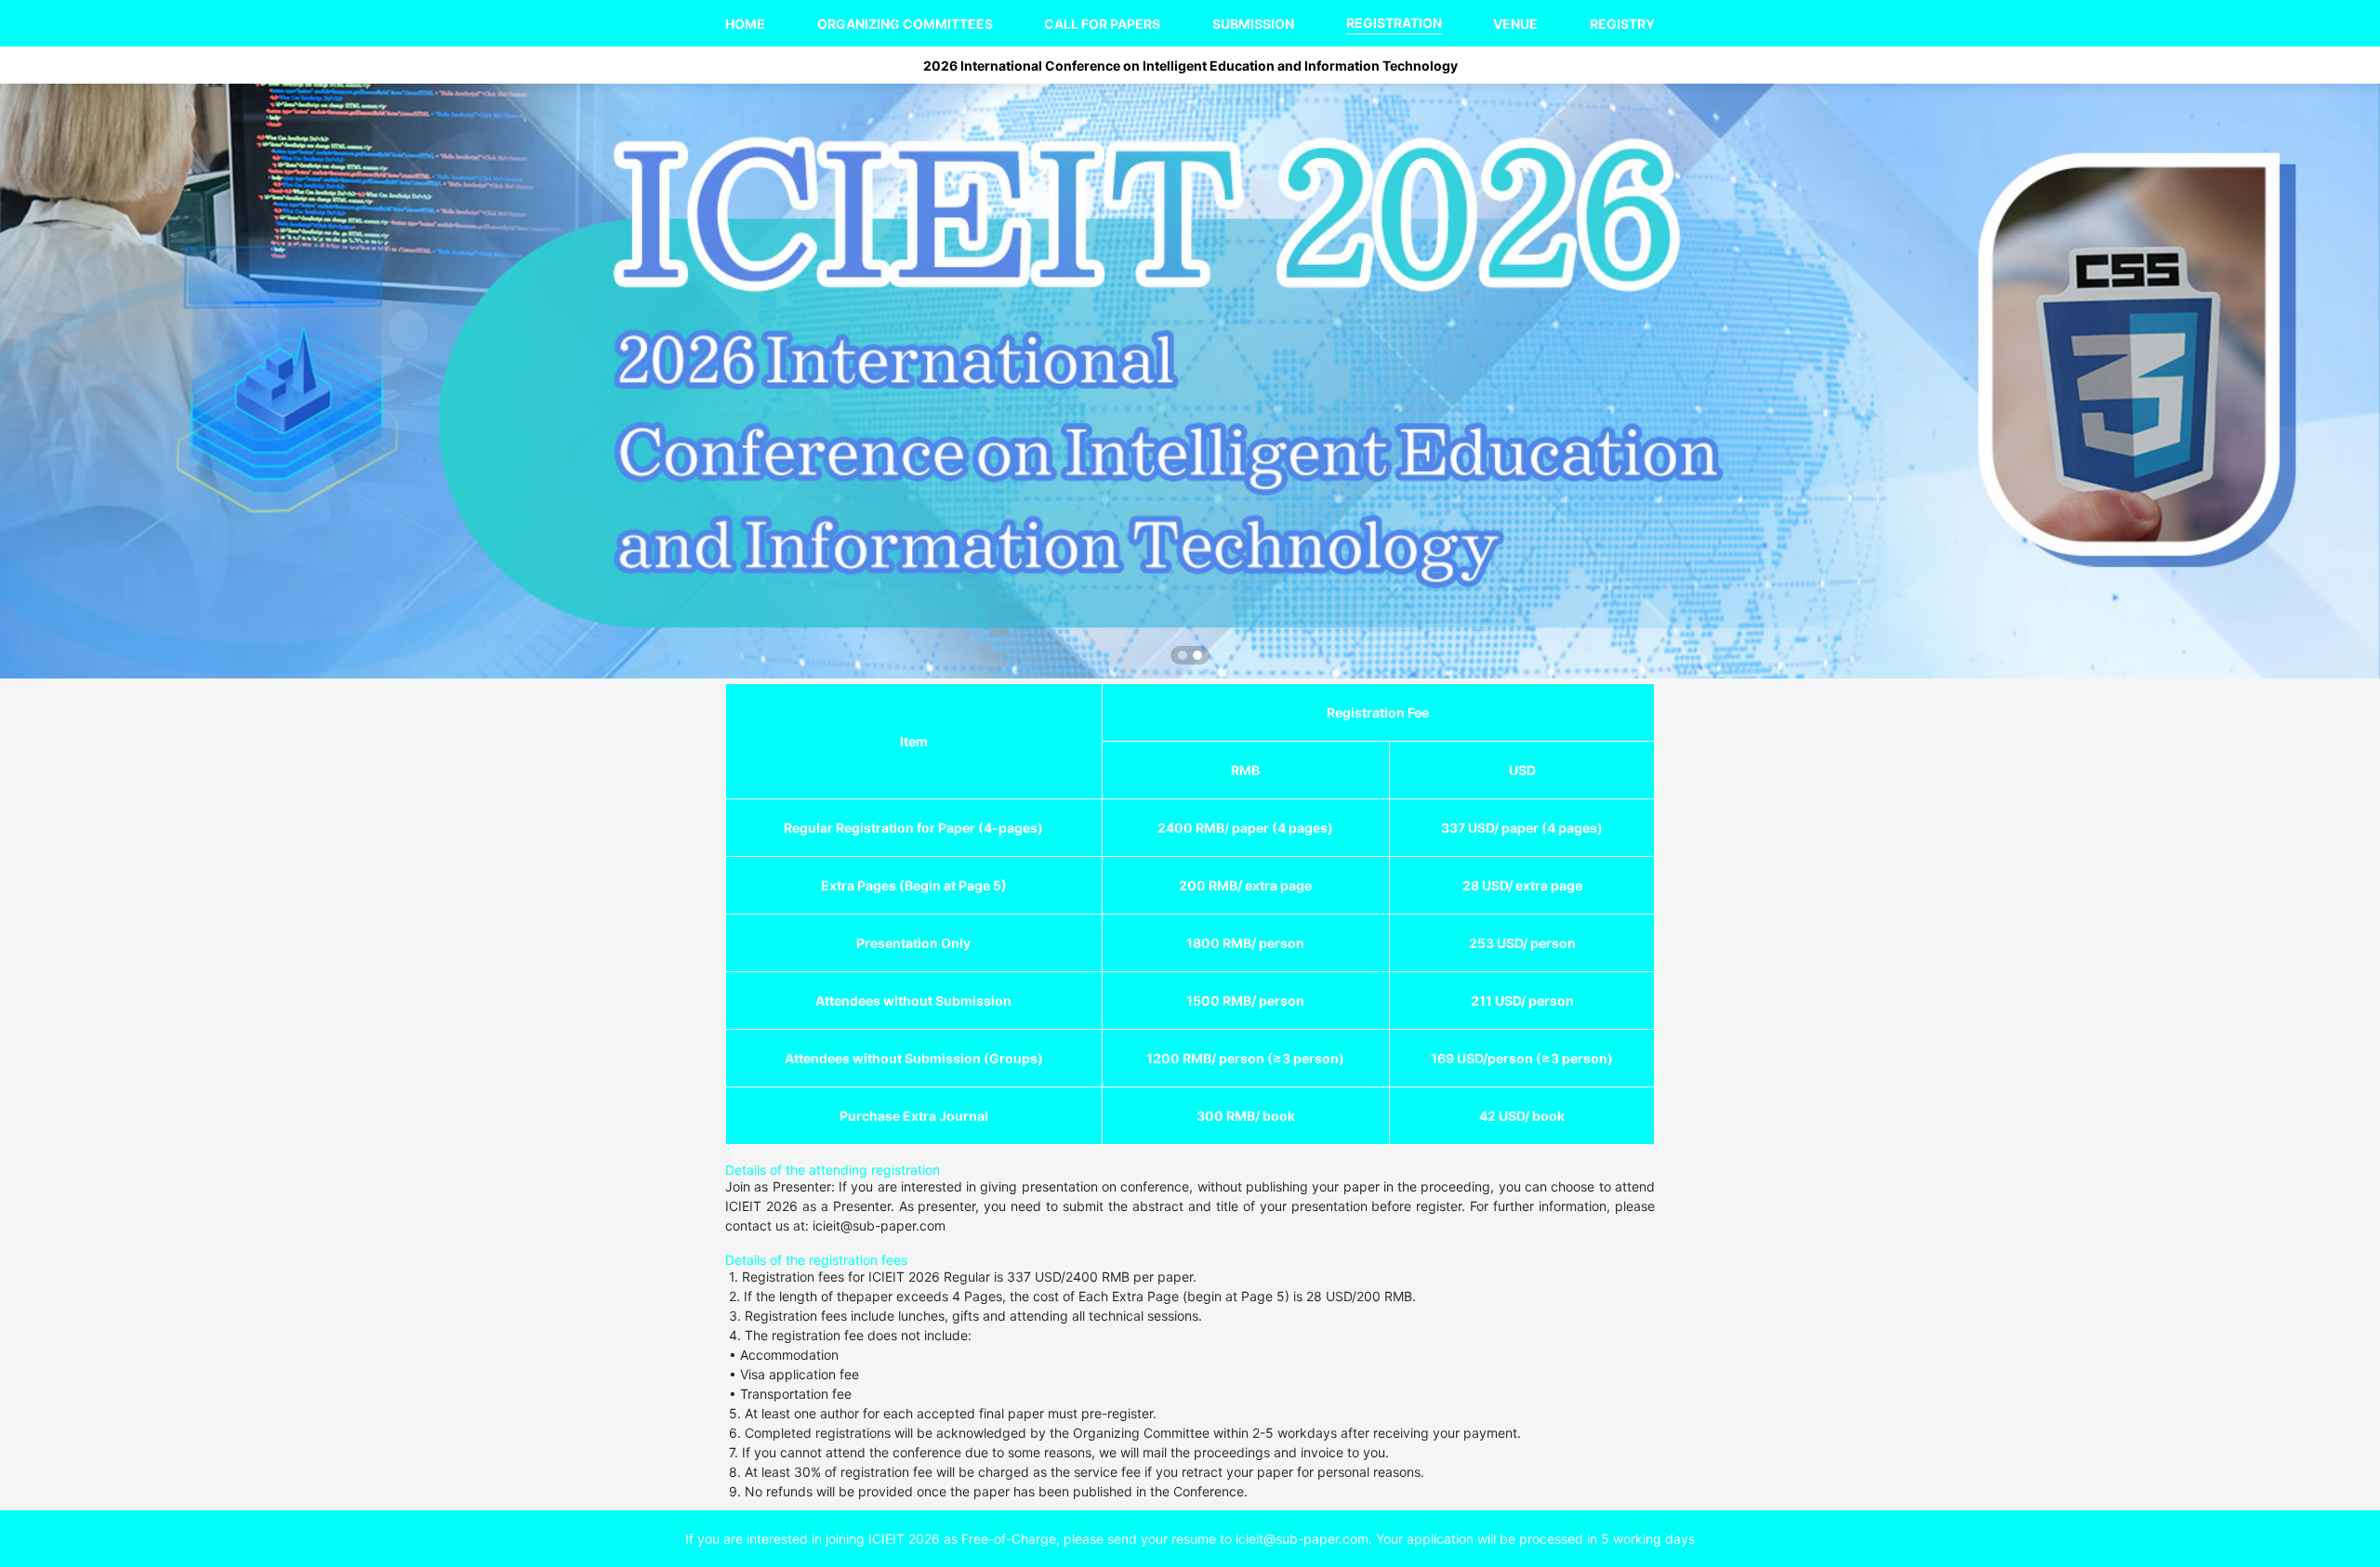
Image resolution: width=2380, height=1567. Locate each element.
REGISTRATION (1394, 23)
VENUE (1515, 24)
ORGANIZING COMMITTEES (905, 24)
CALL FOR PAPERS (1102, 24)
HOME (745, 24)
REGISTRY (1622, 24)
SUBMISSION (1253, 24)
